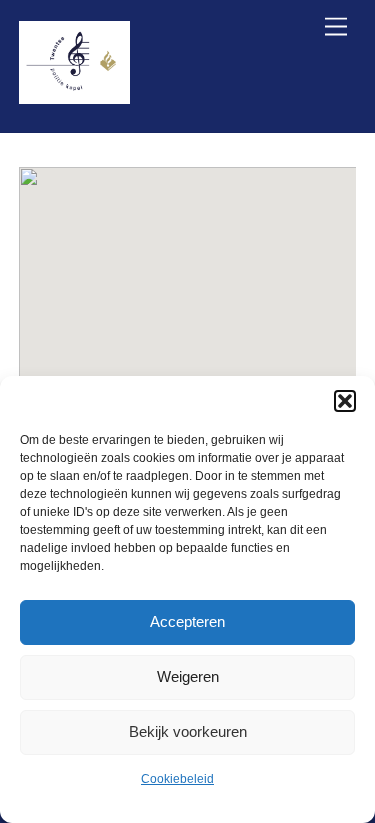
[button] (345, 401)
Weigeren (188, 676)
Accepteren (187, 621)
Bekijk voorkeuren (188, 731)
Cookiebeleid (177, 779)
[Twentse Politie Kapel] (75, 95)
